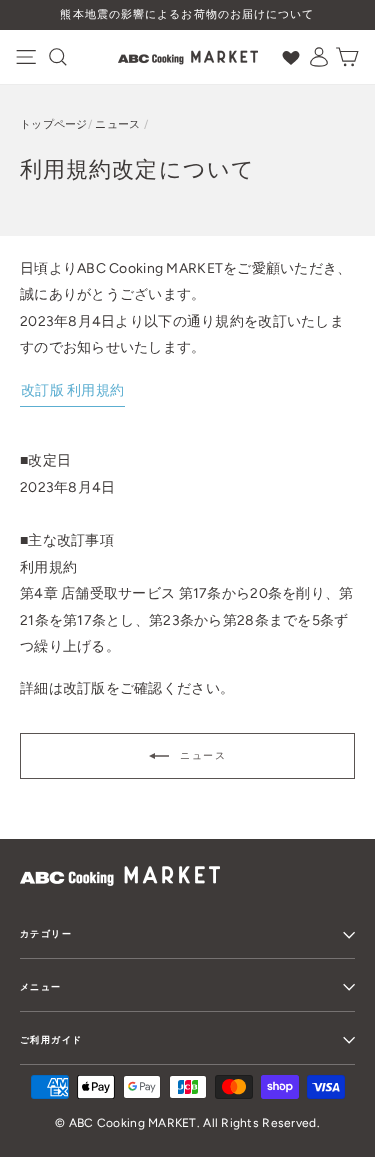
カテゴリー (46, 933)
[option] (187, 15)
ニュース (117, 124)
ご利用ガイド (51, 1039)
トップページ (54, 124)
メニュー (41, 986)
